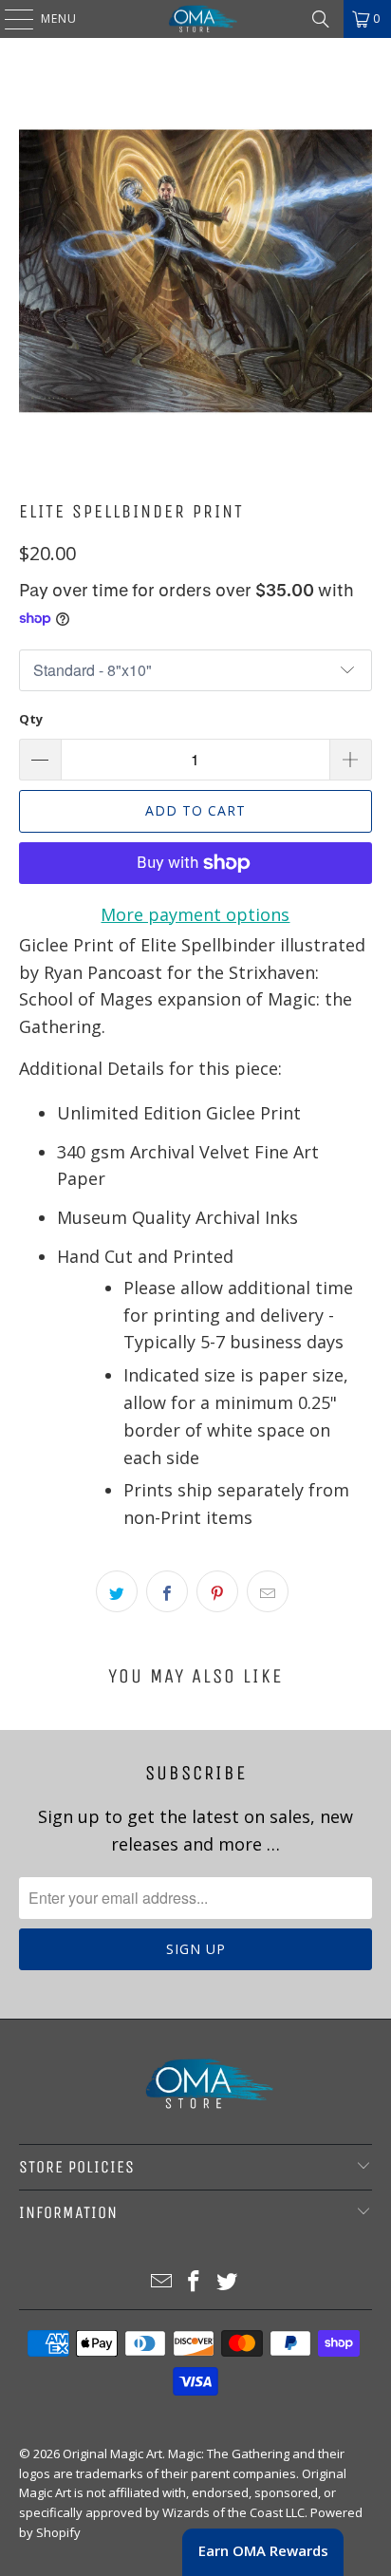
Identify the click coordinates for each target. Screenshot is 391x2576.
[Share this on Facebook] (167, 1591)
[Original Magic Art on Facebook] (195, 2282)
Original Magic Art (112, 2454)
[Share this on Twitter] (117, 1591)
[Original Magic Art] (195, 19)
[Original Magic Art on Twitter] (228, 2282)
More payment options (195, 914)
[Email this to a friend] (268, 1591)
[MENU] (9, 19)
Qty (31, 719)
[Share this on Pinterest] (217, 1591)
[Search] (321, 19)
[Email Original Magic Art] (161, 2282)
